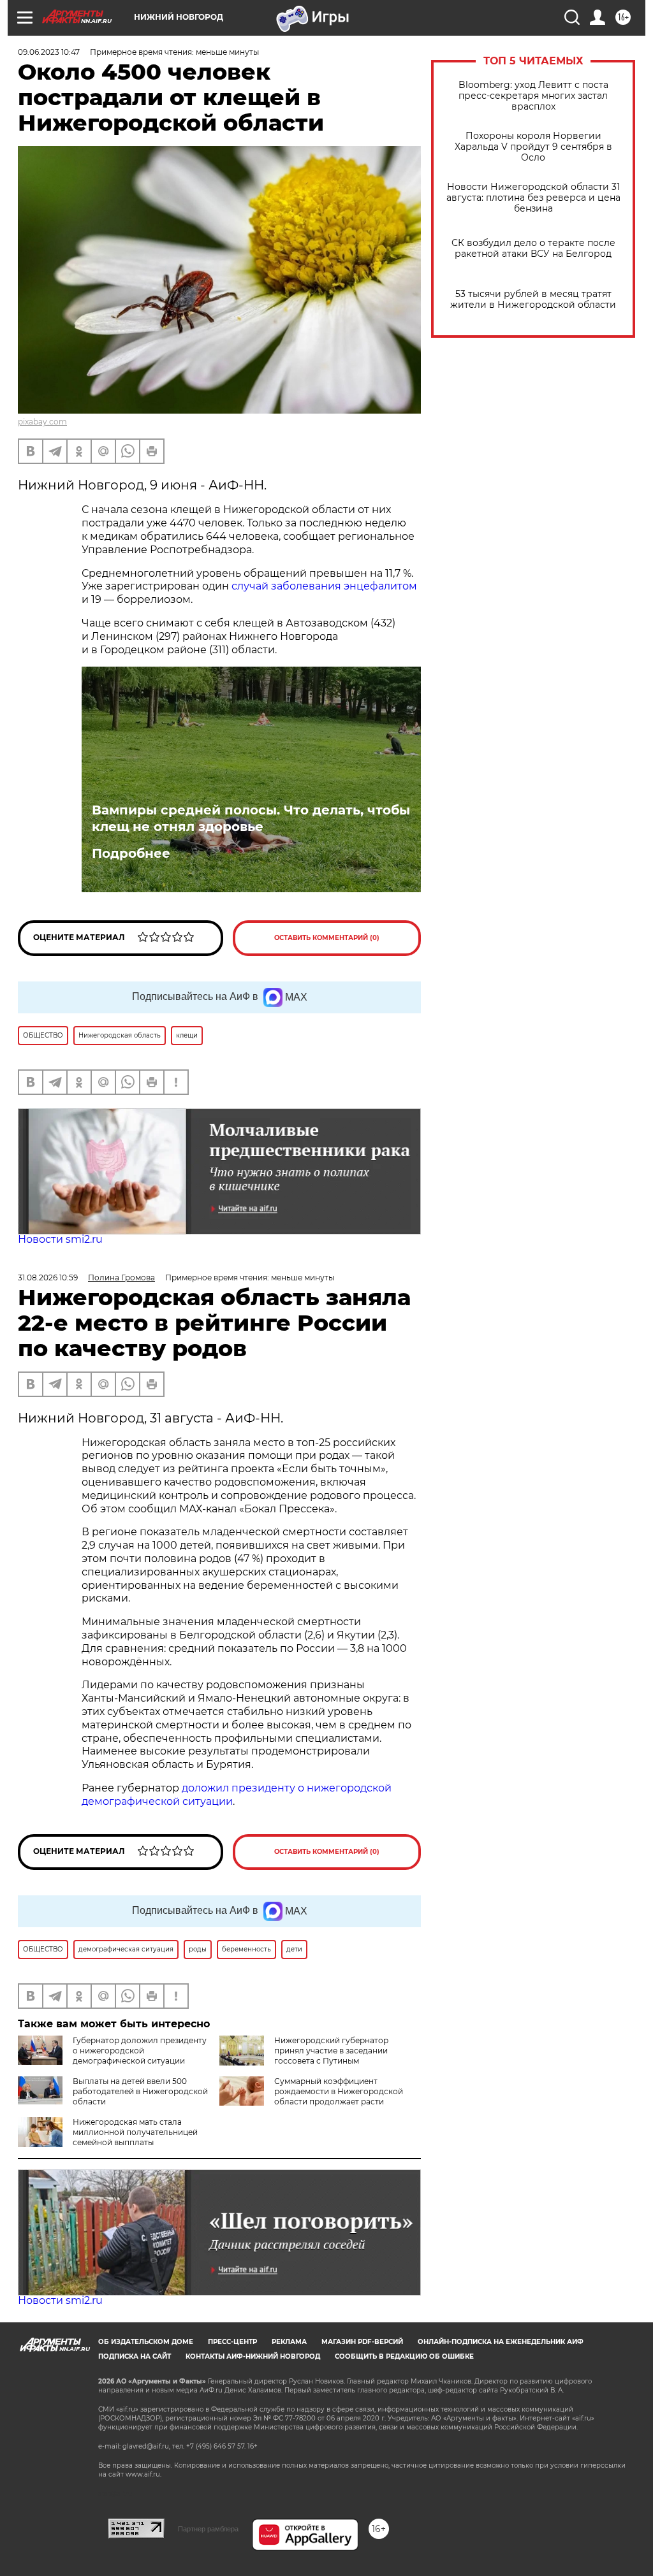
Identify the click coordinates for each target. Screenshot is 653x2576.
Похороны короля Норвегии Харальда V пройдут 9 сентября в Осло (533, 147)
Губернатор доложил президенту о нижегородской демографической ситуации (140, 2051)
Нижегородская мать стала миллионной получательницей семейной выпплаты (135, 2132)
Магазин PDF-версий (362, 2342)
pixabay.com (42, 422)
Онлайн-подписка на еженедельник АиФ (501, 2342)
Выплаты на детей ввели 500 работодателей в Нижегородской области (140, 2091)
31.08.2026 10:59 (48, 1277)
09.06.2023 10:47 (49, 52)
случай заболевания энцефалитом (324, 586)
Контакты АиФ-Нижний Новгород (253, 2356)
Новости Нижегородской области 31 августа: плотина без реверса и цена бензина (533, 198)
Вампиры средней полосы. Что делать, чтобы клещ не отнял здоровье (251, 818)
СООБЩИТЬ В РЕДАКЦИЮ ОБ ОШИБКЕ (404, 2356)
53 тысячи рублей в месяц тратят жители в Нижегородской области (533, 300)
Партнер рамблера (208, 2529)
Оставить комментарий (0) (327, 938)
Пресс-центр (232, 2342)
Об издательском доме (146, 2342)
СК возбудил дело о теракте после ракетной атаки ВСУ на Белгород (533, 249)
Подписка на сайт (135, 2356)
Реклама (289, 2342)
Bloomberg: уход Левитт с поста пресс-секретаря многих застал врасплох (533, 96)
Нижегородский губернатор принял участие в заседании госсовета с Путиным (331, 2051)
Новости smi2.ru (60, 1239)
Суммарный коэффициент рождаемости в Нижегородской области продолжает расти (339, 2091)
